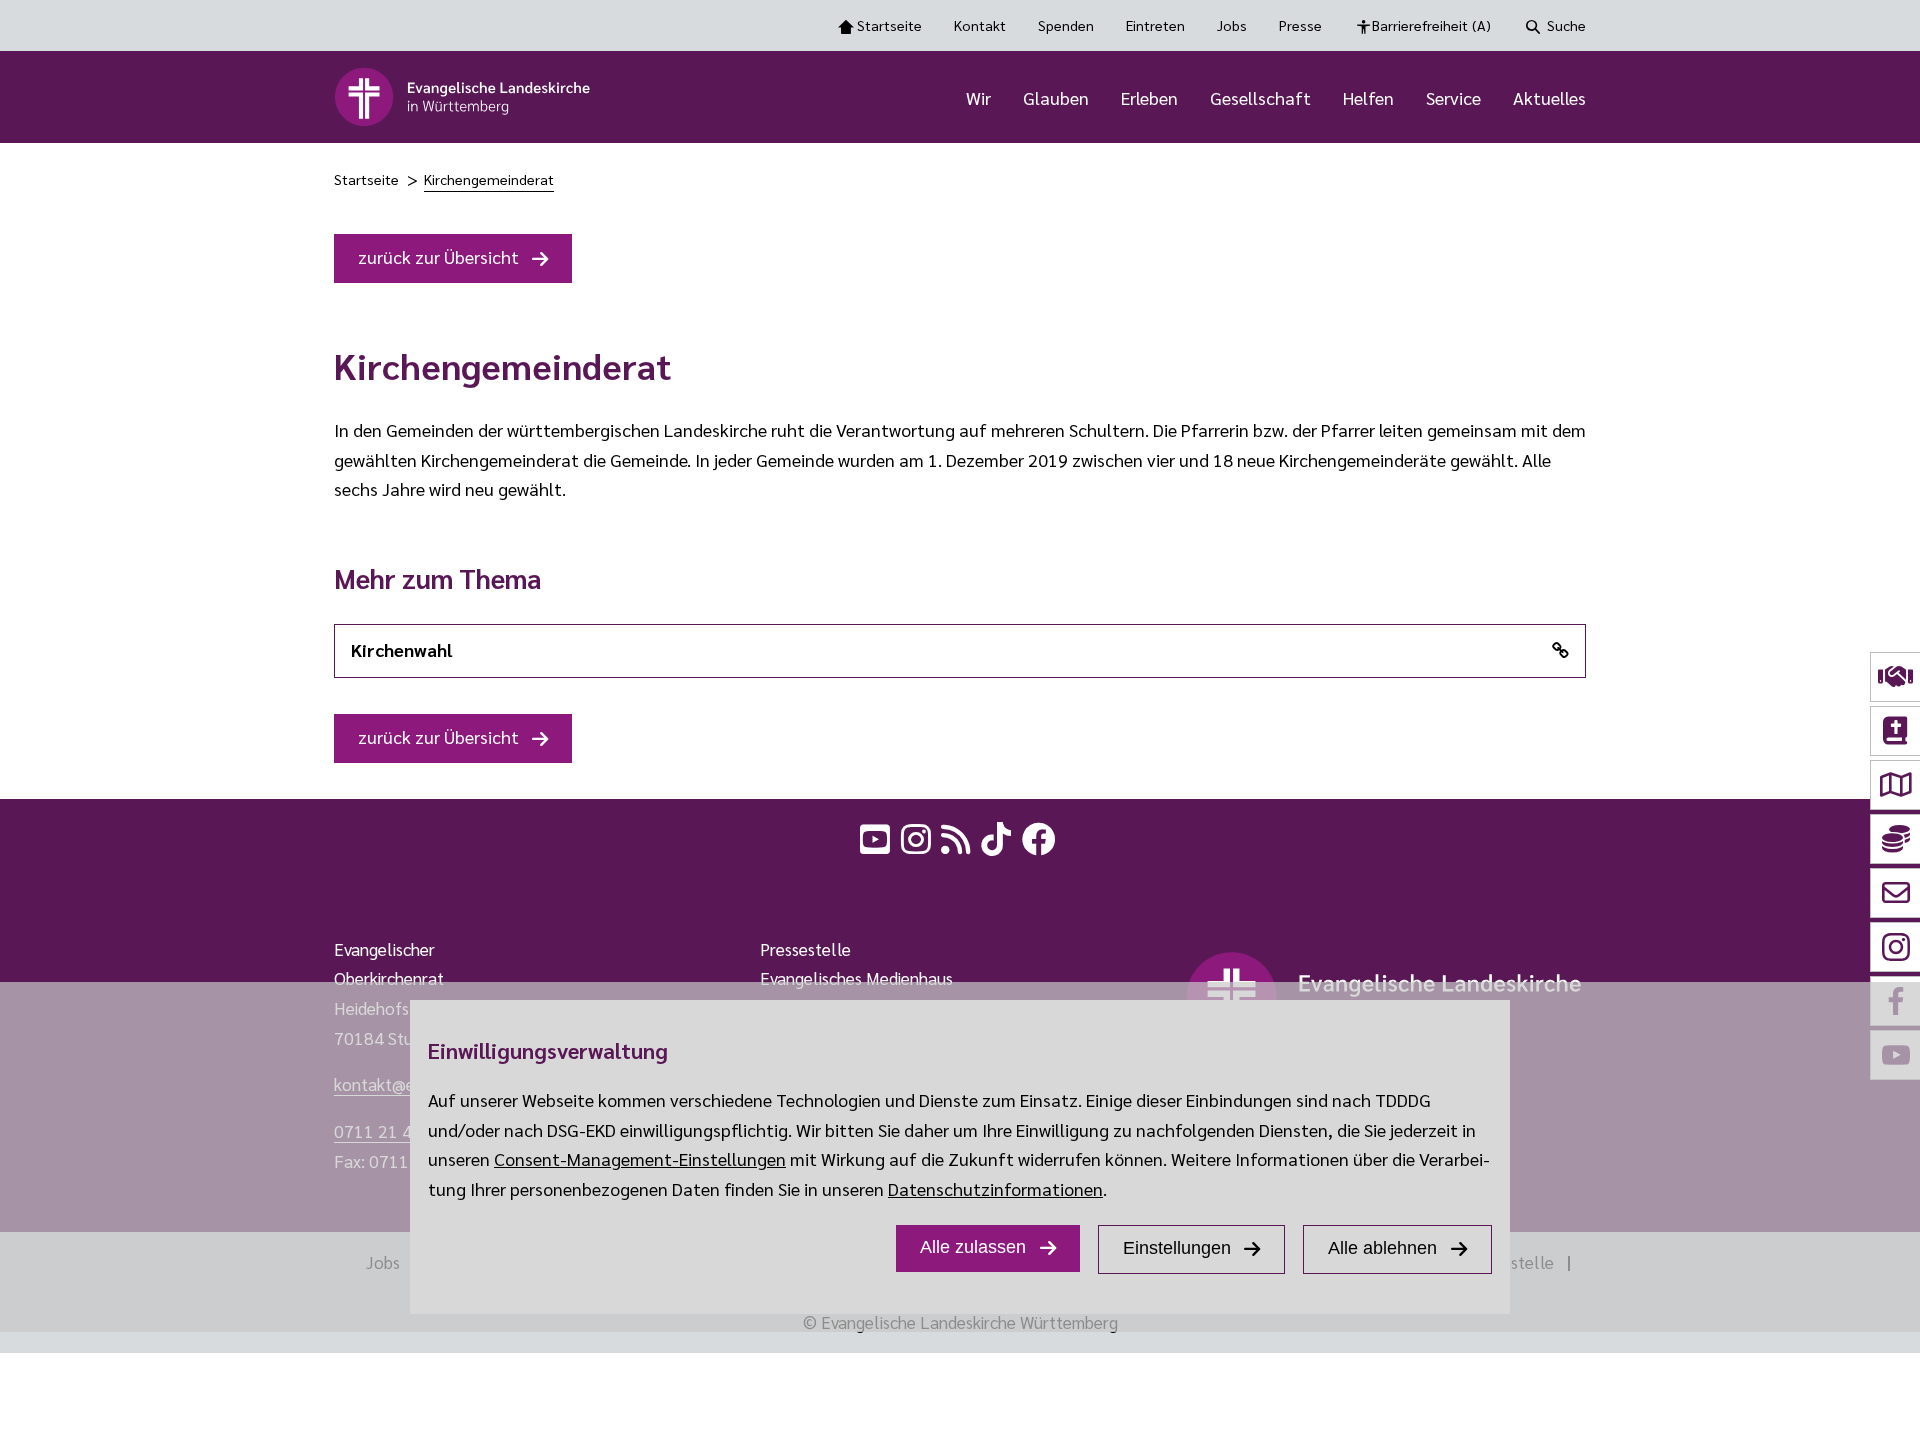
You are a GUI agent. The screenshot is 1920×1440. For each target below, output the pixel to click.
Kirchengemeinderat (489, 179)
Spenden (1066, 25)
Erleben (1149, 97)
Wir (978, 97)
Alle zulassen (973, 1247)
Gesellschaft (1260, 97)
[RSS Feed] (958, 836)
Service (1453, 97)
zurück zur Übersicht (438, 256)
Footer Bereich (55, 887)
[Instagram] (918, 836)
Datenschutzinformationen (995, 1188)
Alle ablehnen (1382, 1248)
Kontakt (980, 25)
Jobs (1232, 25)
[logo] (463, 97)
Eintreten (1155, 25)
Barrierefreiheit (1431, 25)
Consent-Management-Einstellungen (640, 1158)
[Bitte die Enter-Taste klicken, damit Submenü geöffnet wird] (1002, 99)
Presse (1300, 25)
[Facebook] (1041, 836)
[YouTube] (877, 836)
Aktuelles (1549, 97)
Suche (1566, 25)
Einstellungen (1177, 1248)
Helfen (1368, 97)
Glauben (1056, 97)
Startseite (889, 25)
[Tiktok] (998, 836)
